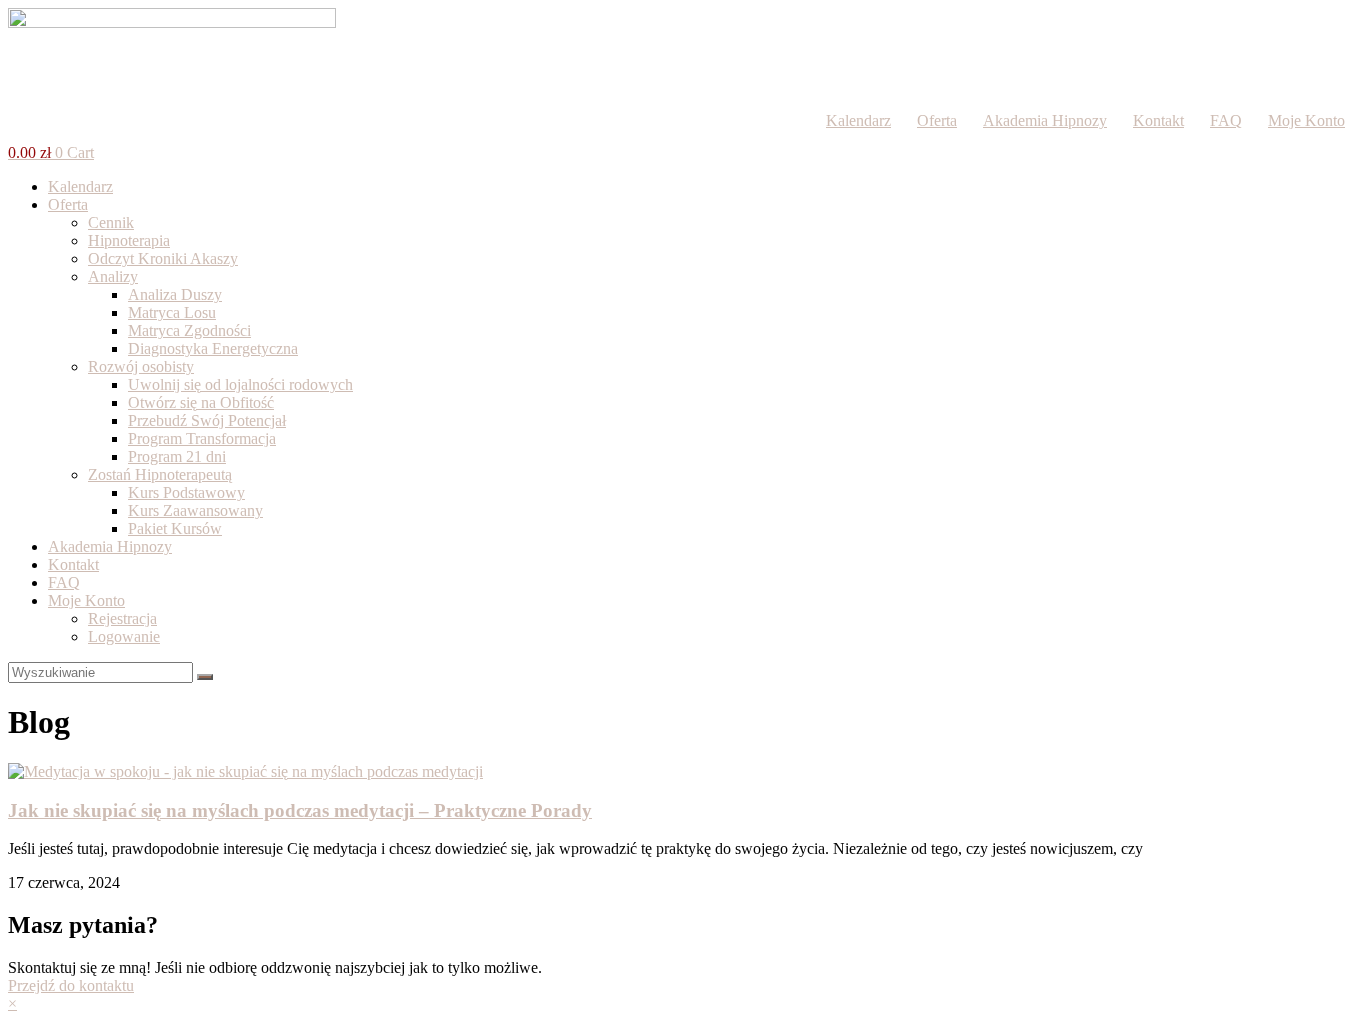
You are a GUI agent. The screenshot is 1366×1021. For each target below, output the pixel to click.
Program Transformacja (202, 438)
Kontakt (1158, 120)
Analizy (113, 276)
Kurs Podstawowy (186, 492)
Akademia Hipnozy (1045, 120)
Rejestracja (122, 618)
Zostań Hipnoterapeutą (160, 474)
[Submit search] (205, 677)
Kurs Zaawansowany (195, 510)
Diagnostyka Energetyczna (213, 348)
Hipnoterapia (129, 240)
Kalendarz (858, 120)
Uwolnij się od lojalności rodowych (240, 384)
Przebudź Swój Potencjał (207, 420)
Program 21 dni (177, 456)
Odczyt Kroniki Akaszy (163, 258)
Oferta (937, 120)
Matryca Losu (172, 312)
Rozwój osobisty (141, 366)
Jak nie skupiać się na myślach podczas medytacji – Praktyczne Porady (300, 810)
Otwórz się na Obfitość (201, 402)
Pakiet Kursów (175, 528)
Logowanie (124, 636)
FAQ (1226, 120)
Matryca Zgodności (189, 330)
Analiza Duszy (175, 294)
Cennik (111, 222)
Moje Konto (1306, 120)
